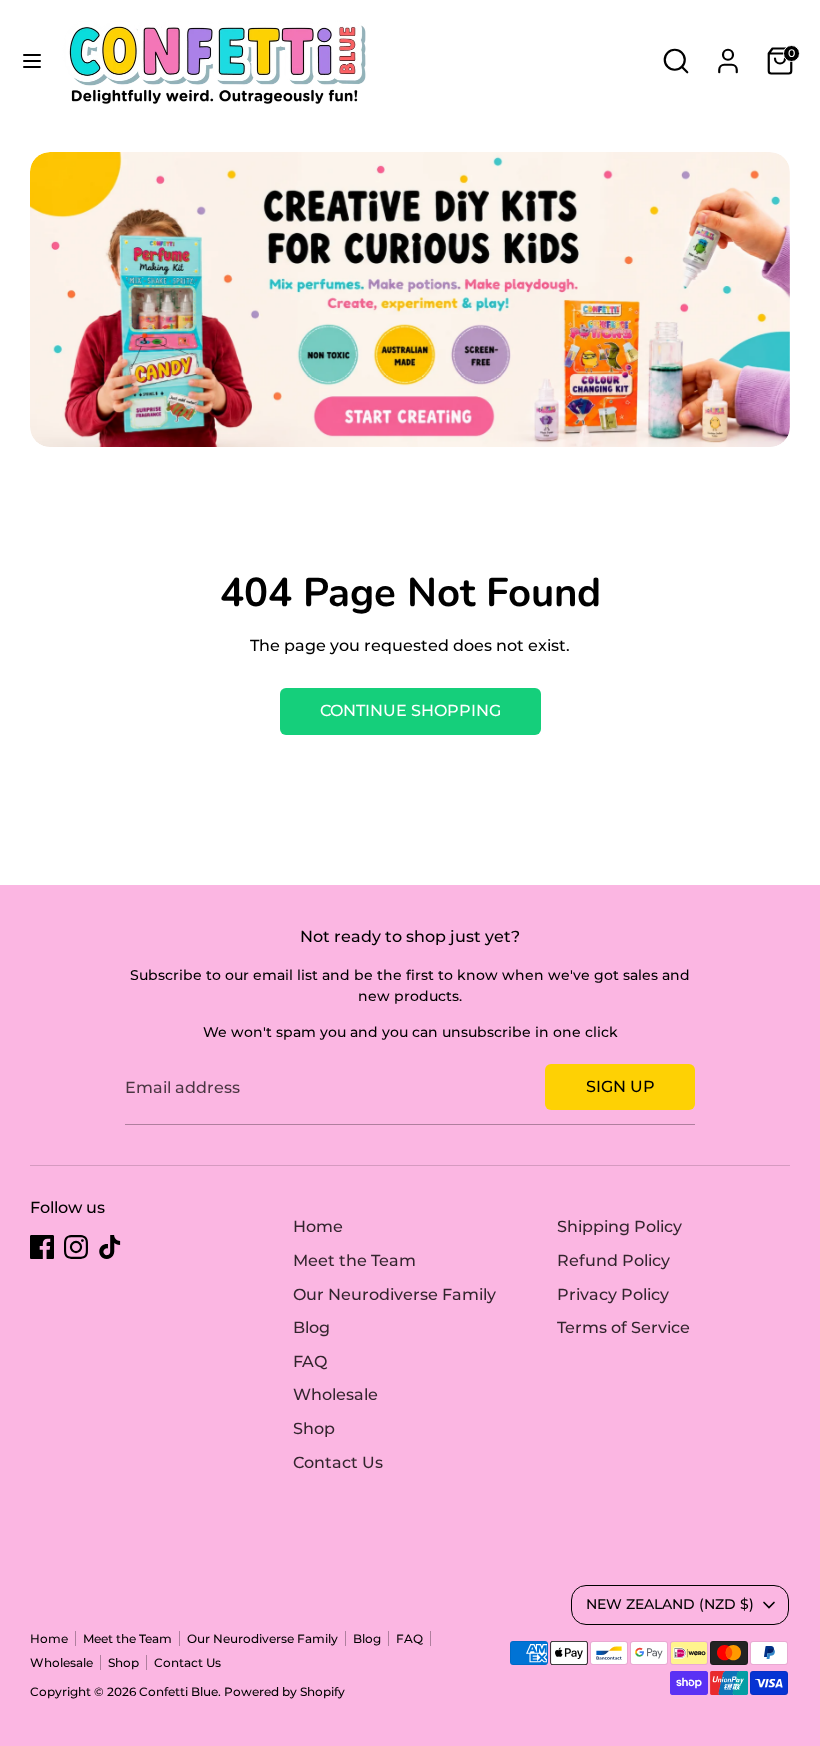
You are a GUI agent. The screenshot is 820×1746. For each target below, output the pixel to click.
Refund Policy (613, 1260)
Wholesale (335, 1394)
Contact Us (338, 1462)
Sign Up (620, 1086)
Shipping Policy (619, 1226)
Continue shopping (410, 710)
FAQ (310, 1361)
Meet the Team (354, 1260)
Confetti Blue (178, 1691)
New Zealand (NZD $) (670, 1604)
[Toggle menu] (32, 60)
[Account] (728, 52)
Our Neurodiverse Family (394, 1294)
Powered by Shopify (284, 1691)
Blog (311, 1327)
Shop (314, 1428)
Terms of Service (623, 1327)
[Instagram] (76, 1247)
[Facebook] (42, 1247)
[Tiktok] (110, 1247)
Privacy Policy (613, 1294)
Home (318, 1226)
